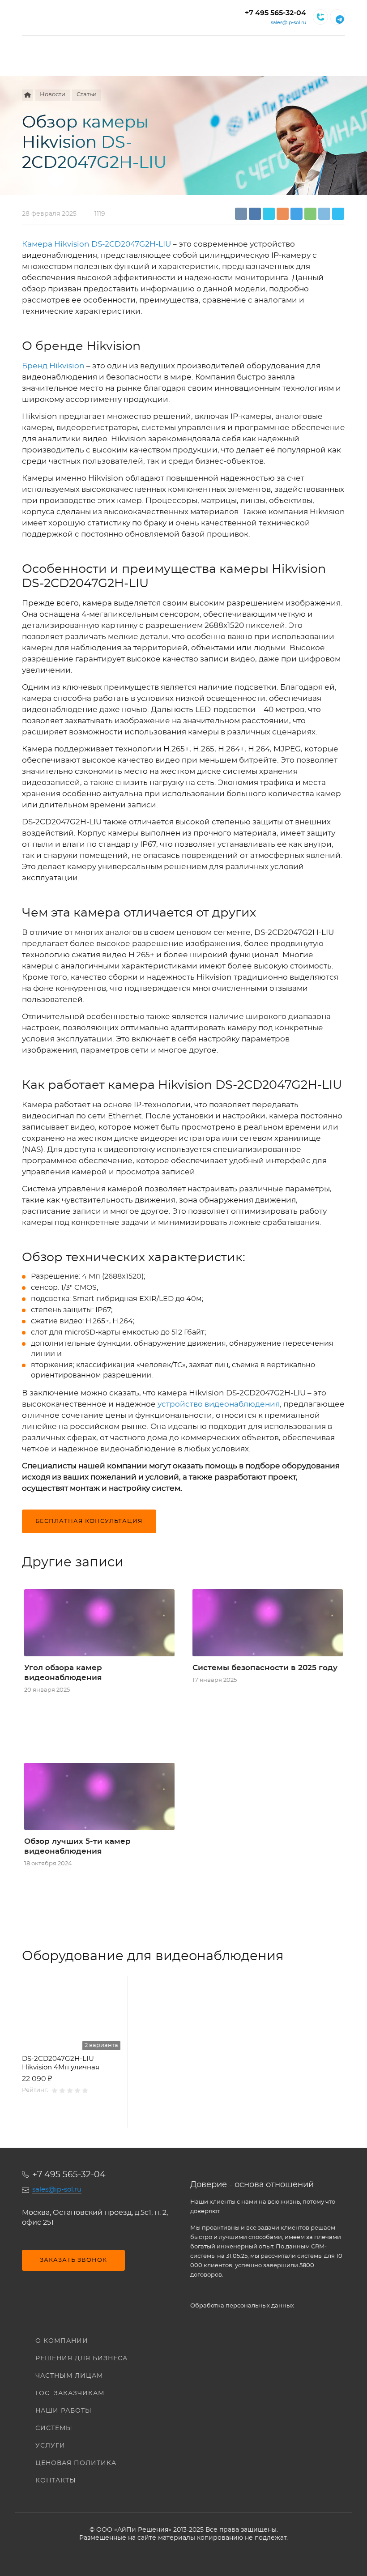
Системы (54, 2428)
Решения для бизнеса (81, 2358)
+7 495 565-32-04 (275, 13)
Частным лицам (69, 2376)
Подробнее (71, 2117)
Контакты (56, 2481)
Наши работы (64, 2411)
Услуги (50, 2446)
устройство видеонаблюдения (219, 1404)
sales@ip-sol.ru (288, 23)
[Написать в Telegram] (337, 17)
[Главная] (28, 95)
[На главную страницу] (72, 17)
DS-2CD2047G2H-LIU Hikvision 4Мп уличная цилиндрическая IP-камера (70, 2064)
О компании (62, 2341)
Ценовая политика (76, 2463)
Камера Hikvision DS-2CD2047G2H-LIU (96, 244)
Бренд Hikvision (53, 366)
